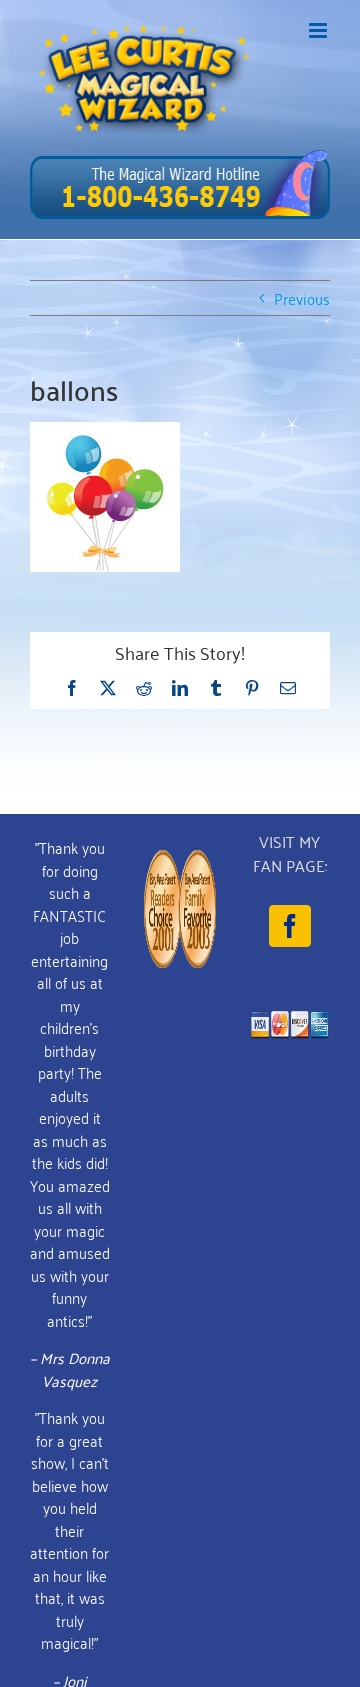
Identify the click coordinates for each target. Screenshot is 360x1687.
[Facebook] (290, 926)
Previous (302, 298)
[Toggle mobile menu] (319, 30)
